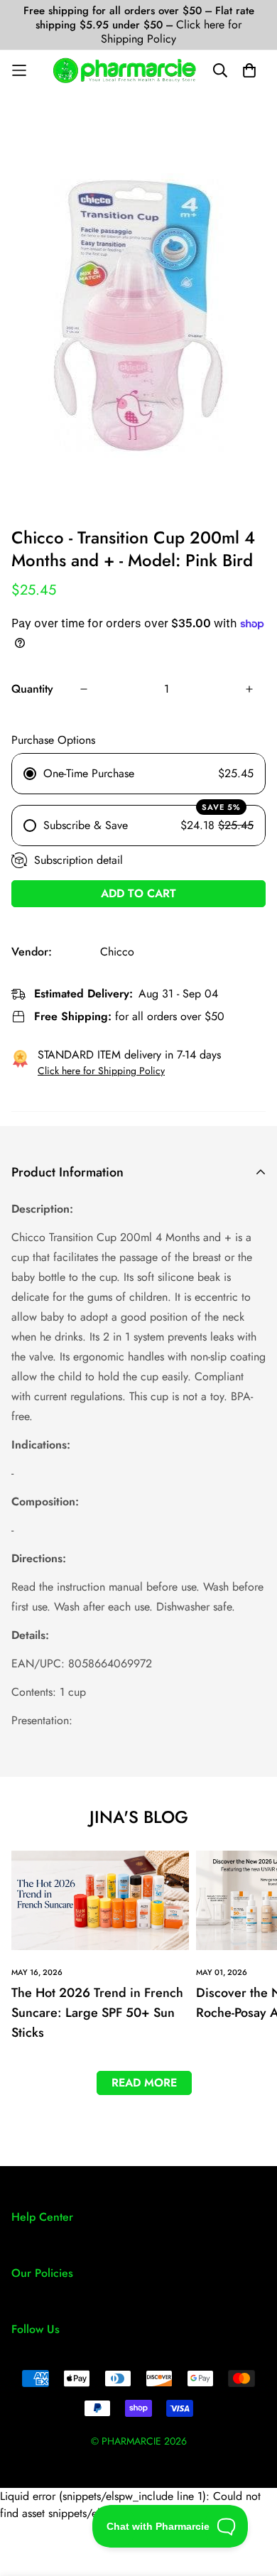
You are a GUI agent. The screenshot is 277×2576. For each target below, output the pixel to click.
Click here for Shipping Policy (171, 32)
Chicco (117, 952)
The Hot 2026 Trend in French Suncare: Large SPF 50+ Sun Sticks (97, 2013)
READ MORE (144, 2083)
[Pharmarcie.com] (125, 70)
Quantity (32, 689)
